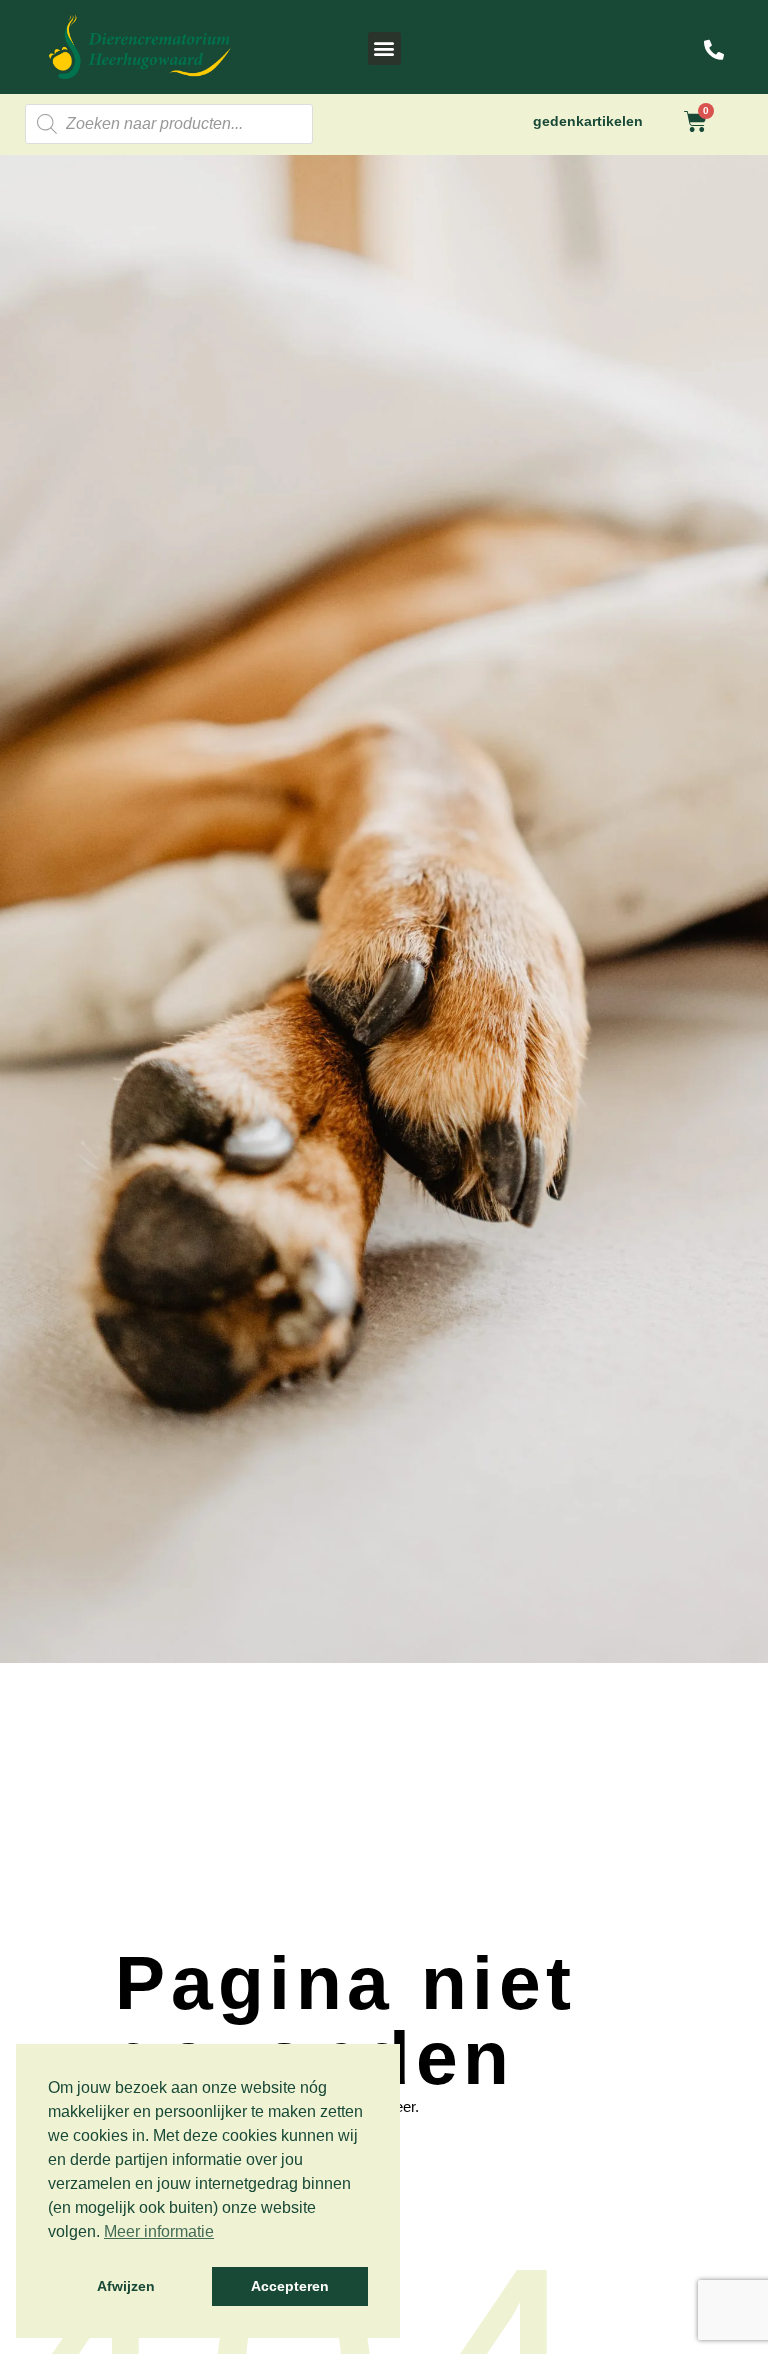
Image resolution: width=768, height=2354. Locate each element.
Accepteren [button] (290, 2286)
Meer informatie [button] (159, 2231)
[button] (384, 48)
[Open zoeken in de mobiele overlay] (168, 124)
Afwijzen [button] (126, 2286)
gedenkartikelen (588, 121)
